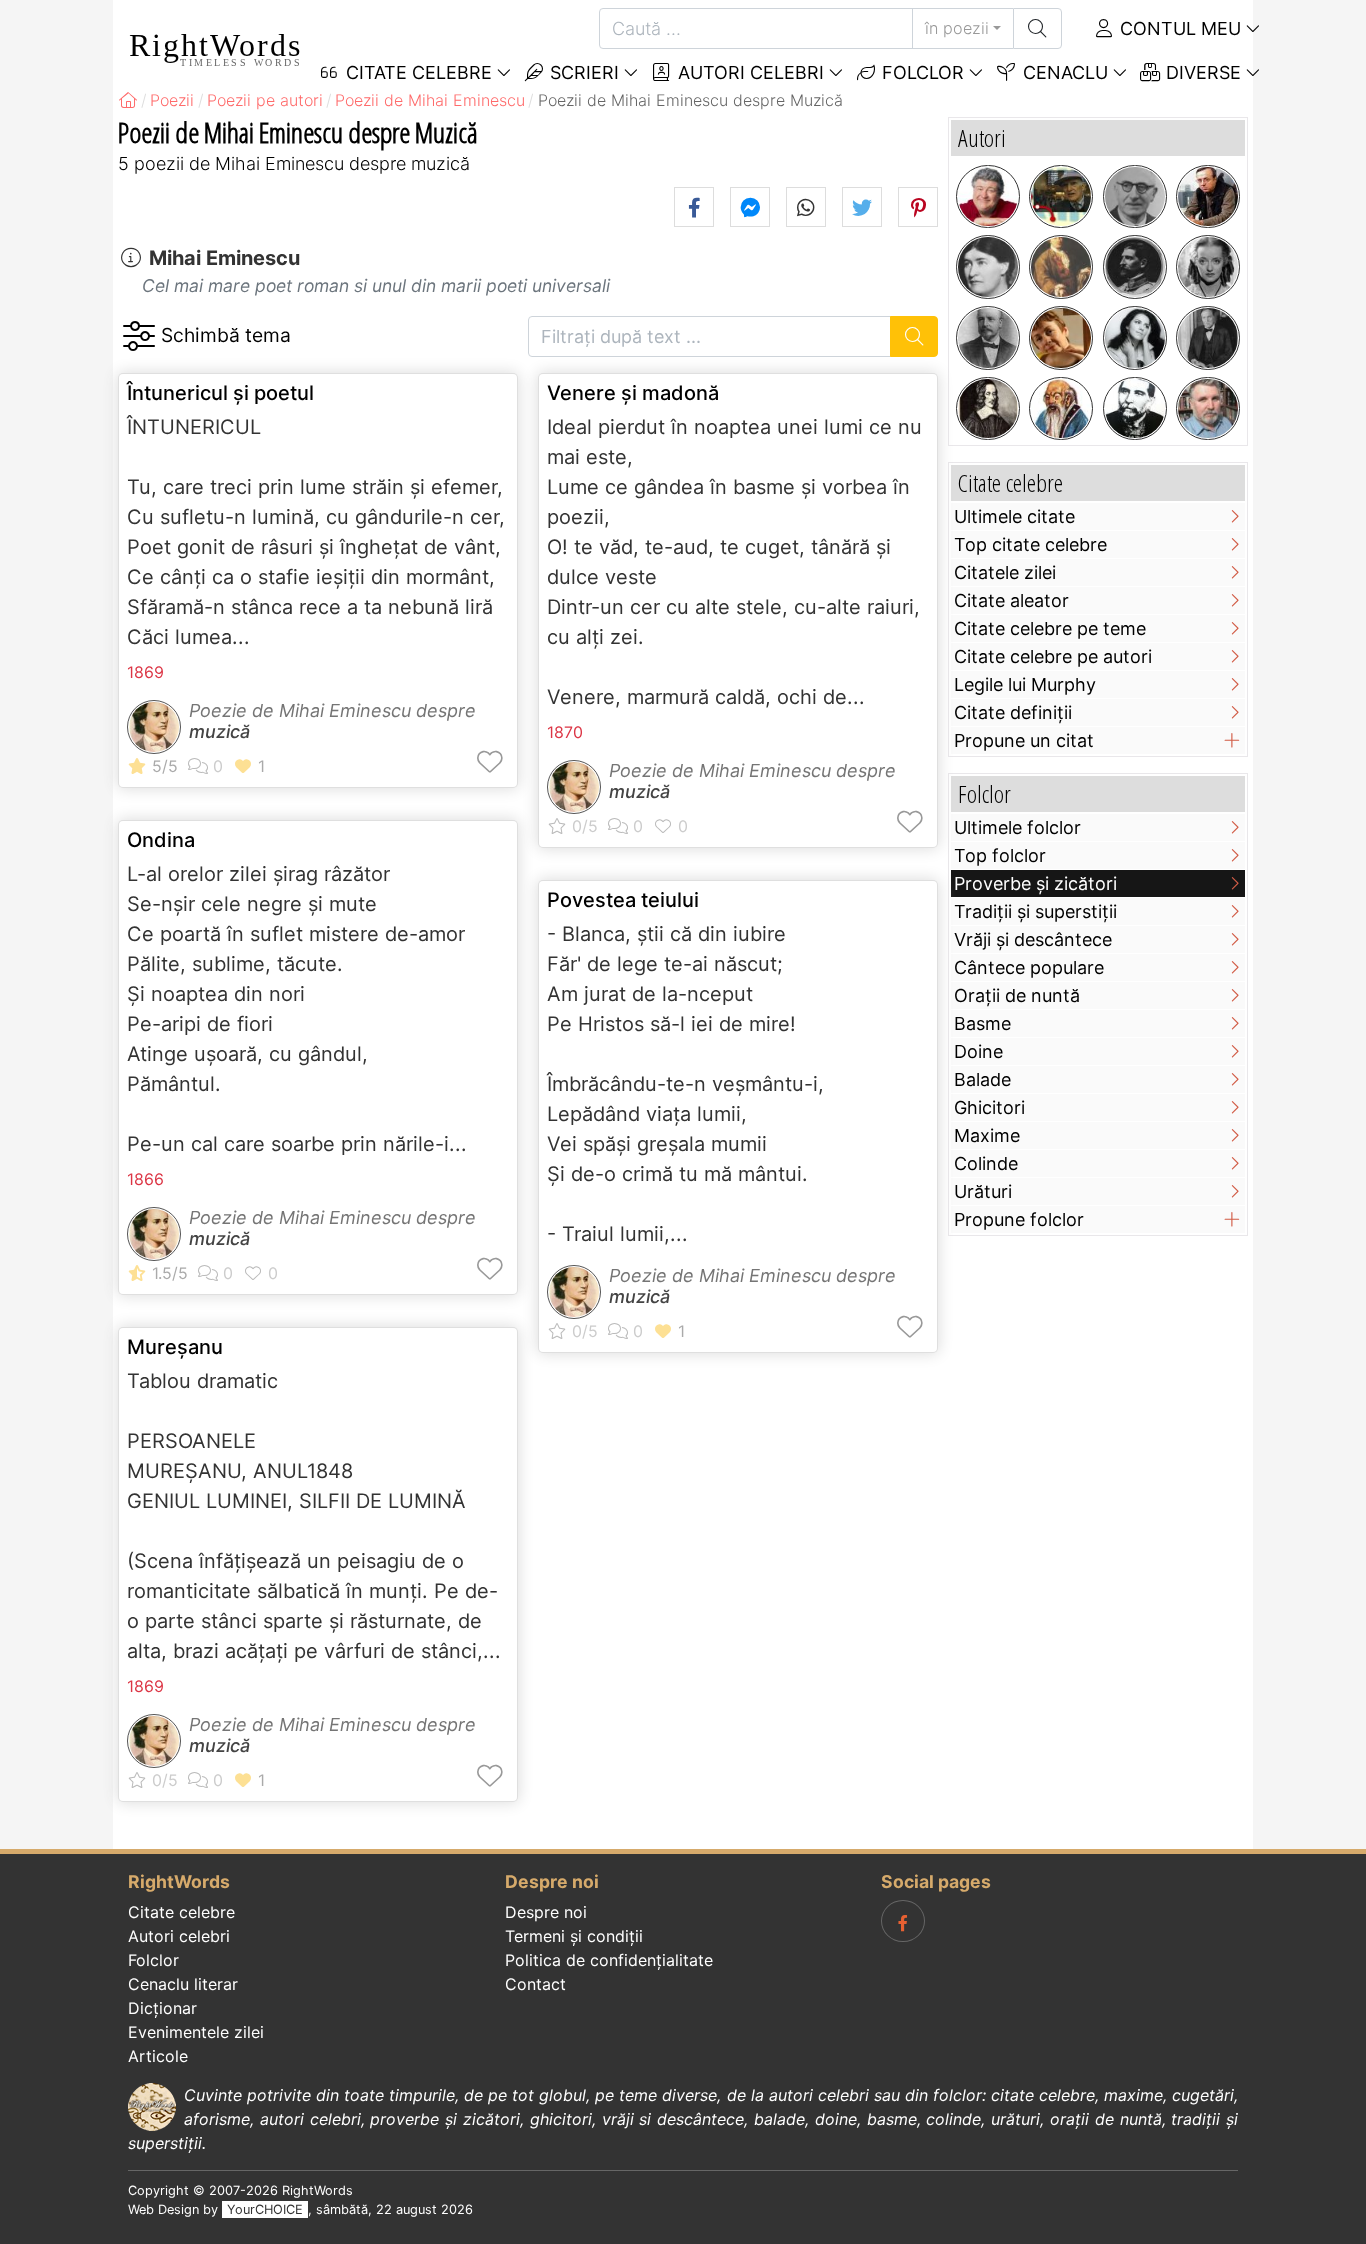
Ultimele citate (1014, 516)
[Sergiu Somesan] (1208, 409)
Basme (982, 1023)
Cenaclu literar (183, 1984)
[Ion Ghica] (1135, 409)
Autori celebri (748, 72)
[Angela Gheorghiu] (1135, 338)
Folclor (920, 72)
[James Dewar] (988, 338)
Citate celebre (181, 1912)
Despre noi (546, 1912)
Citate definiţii (1013, 712)
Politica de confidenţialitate (609, 1960)
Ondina (161, 840)
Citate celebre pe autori (1053, 656)
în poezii (957, 28)
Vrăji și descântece (1033, 939)
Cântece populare (1029, 967)
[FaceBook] (903, 1921)
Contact (535, 1984)
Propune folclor (1019, 1219)
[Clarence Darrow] (1208, 338)
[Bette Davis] (1208, 267)
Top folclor (1000, 855)
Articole (158, 2056)
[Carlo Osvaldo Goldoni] (1061, 267)
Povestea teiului (623, 900)
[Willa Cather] (988, 267)
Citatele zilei (1005, 572)
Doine (978, 1051)
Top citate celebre (1030, 544)
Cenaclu (1063, 72)
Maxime (987, 1135)
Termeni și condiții (574, 1936)
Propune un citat (1024, 740)
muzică (219, 731)
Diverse (1201, 72)
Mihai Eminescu (224, 258)
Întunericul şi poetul (220, 393)
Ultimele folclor (1017, 827)
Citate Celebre (416, 72)
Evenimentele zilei (196, 2032)
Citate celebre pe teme (1050, 628)
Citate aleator (1011, 600)
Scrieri (582, 72)
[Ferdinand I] (1135, 267)
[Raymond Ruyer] (1135, 197)
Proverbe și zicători (1035, 883)
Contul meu (1178, 28)
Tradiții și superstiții (1035, 911)
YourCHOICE (265, 2209)
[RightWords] (128, 100)
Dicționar (162, 2008)
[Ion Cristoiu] (1208, 197)
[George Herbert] (988, 409)
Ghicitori (989, 1107)
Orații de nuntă (1017, 995)
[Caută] (1037, 28)
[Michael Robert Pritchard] (988, 197)
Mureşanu (175, 1347)
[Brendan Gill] (1061, 197)
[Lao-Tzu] (1061, 409)
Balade (982, 1079)
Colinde (986, 1163)
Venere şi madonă (633, 393)
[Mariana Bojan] (1061, 338)
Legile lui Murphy (1025, 684)
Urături (983, 1191)
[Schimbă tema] (138, 336)
